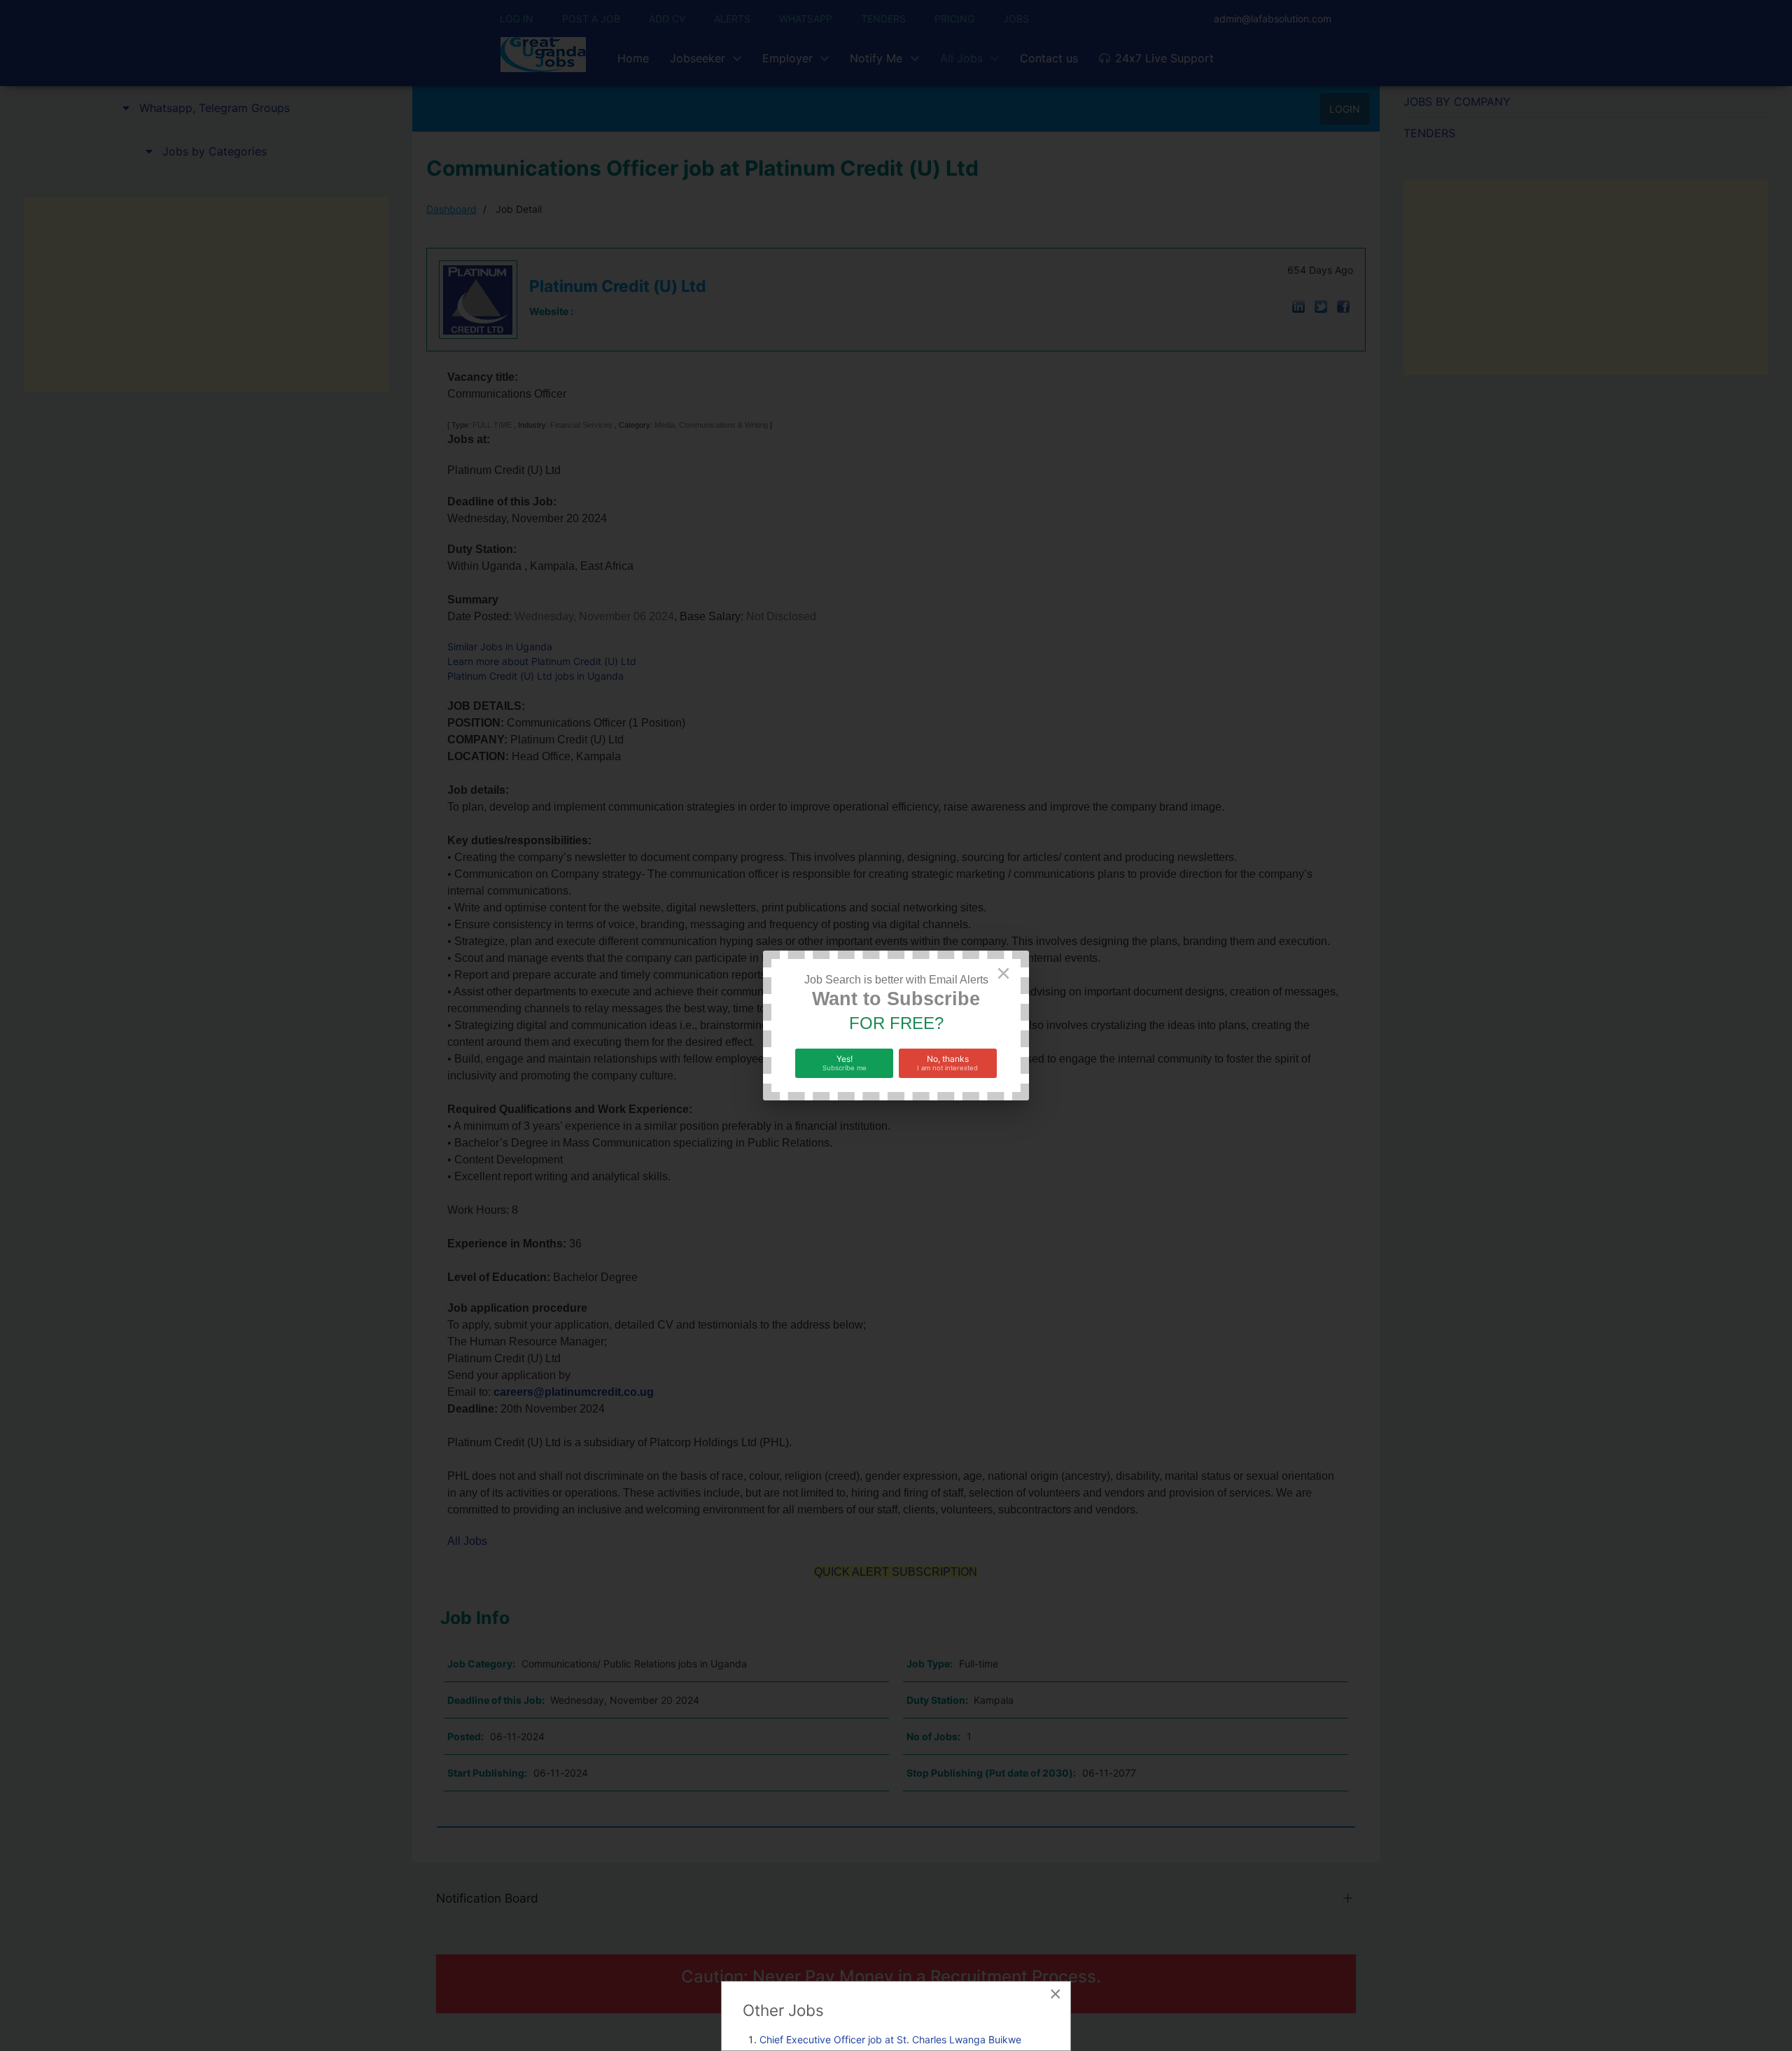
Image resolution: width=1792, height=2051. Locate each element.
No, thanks (947, 1063)
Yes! (845, 1063)
